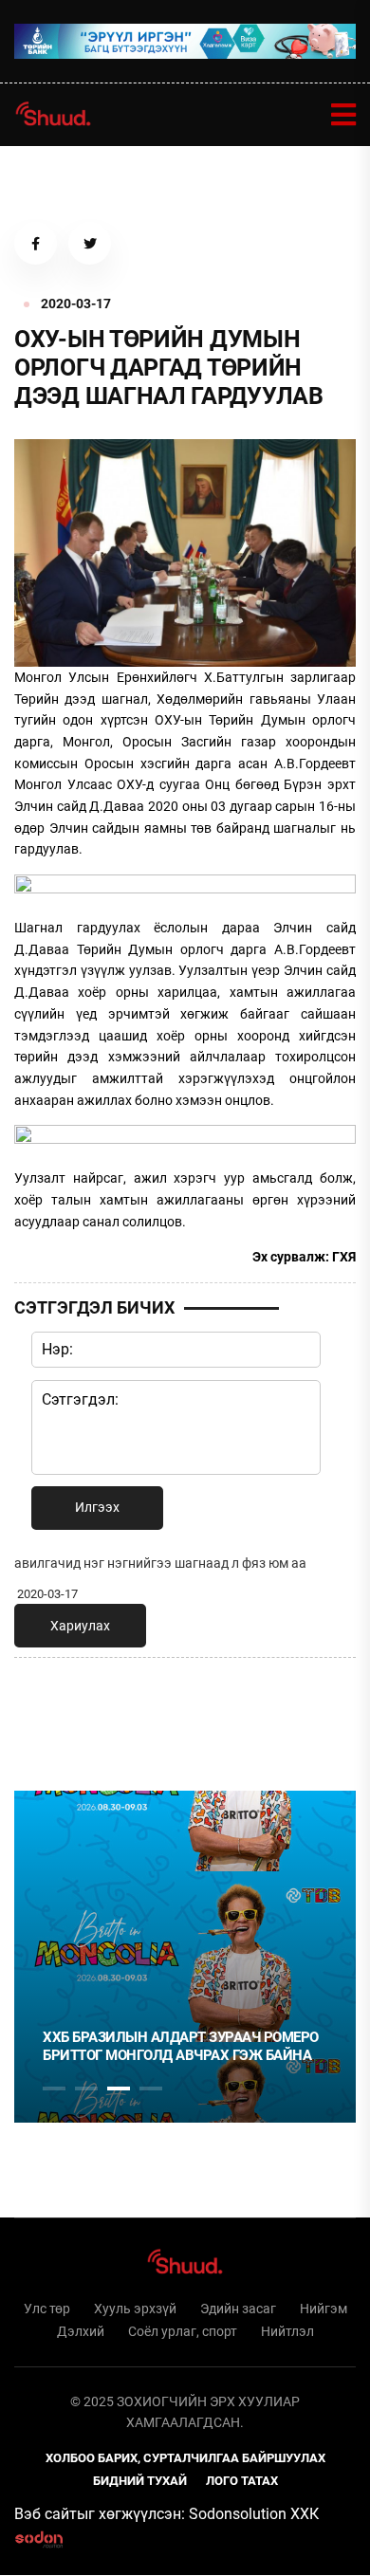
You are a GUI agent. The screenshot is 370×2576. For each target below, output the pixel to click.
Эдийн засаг (238, 2309)
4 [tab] (151, 2088)
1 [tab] (54, 1714)
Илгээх (97, 1507)
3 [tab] (119, 2088)
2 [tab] (86, 2088)
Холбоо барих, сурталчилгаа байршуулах (185, 2458)
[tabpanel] (185, 1957)
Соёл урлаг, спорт (183, 2331)
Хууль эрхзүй (135, 2309)
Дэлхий (81, 2331)
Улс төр (47, 2309)
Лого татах (242, 2481)
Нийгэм (324, 2309)
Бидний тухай (140, 2481)
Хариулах (80, 1626)
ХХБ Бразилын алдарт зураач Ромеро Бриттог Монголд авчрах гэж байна (181, 2047)
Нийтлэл (287, 2331)
